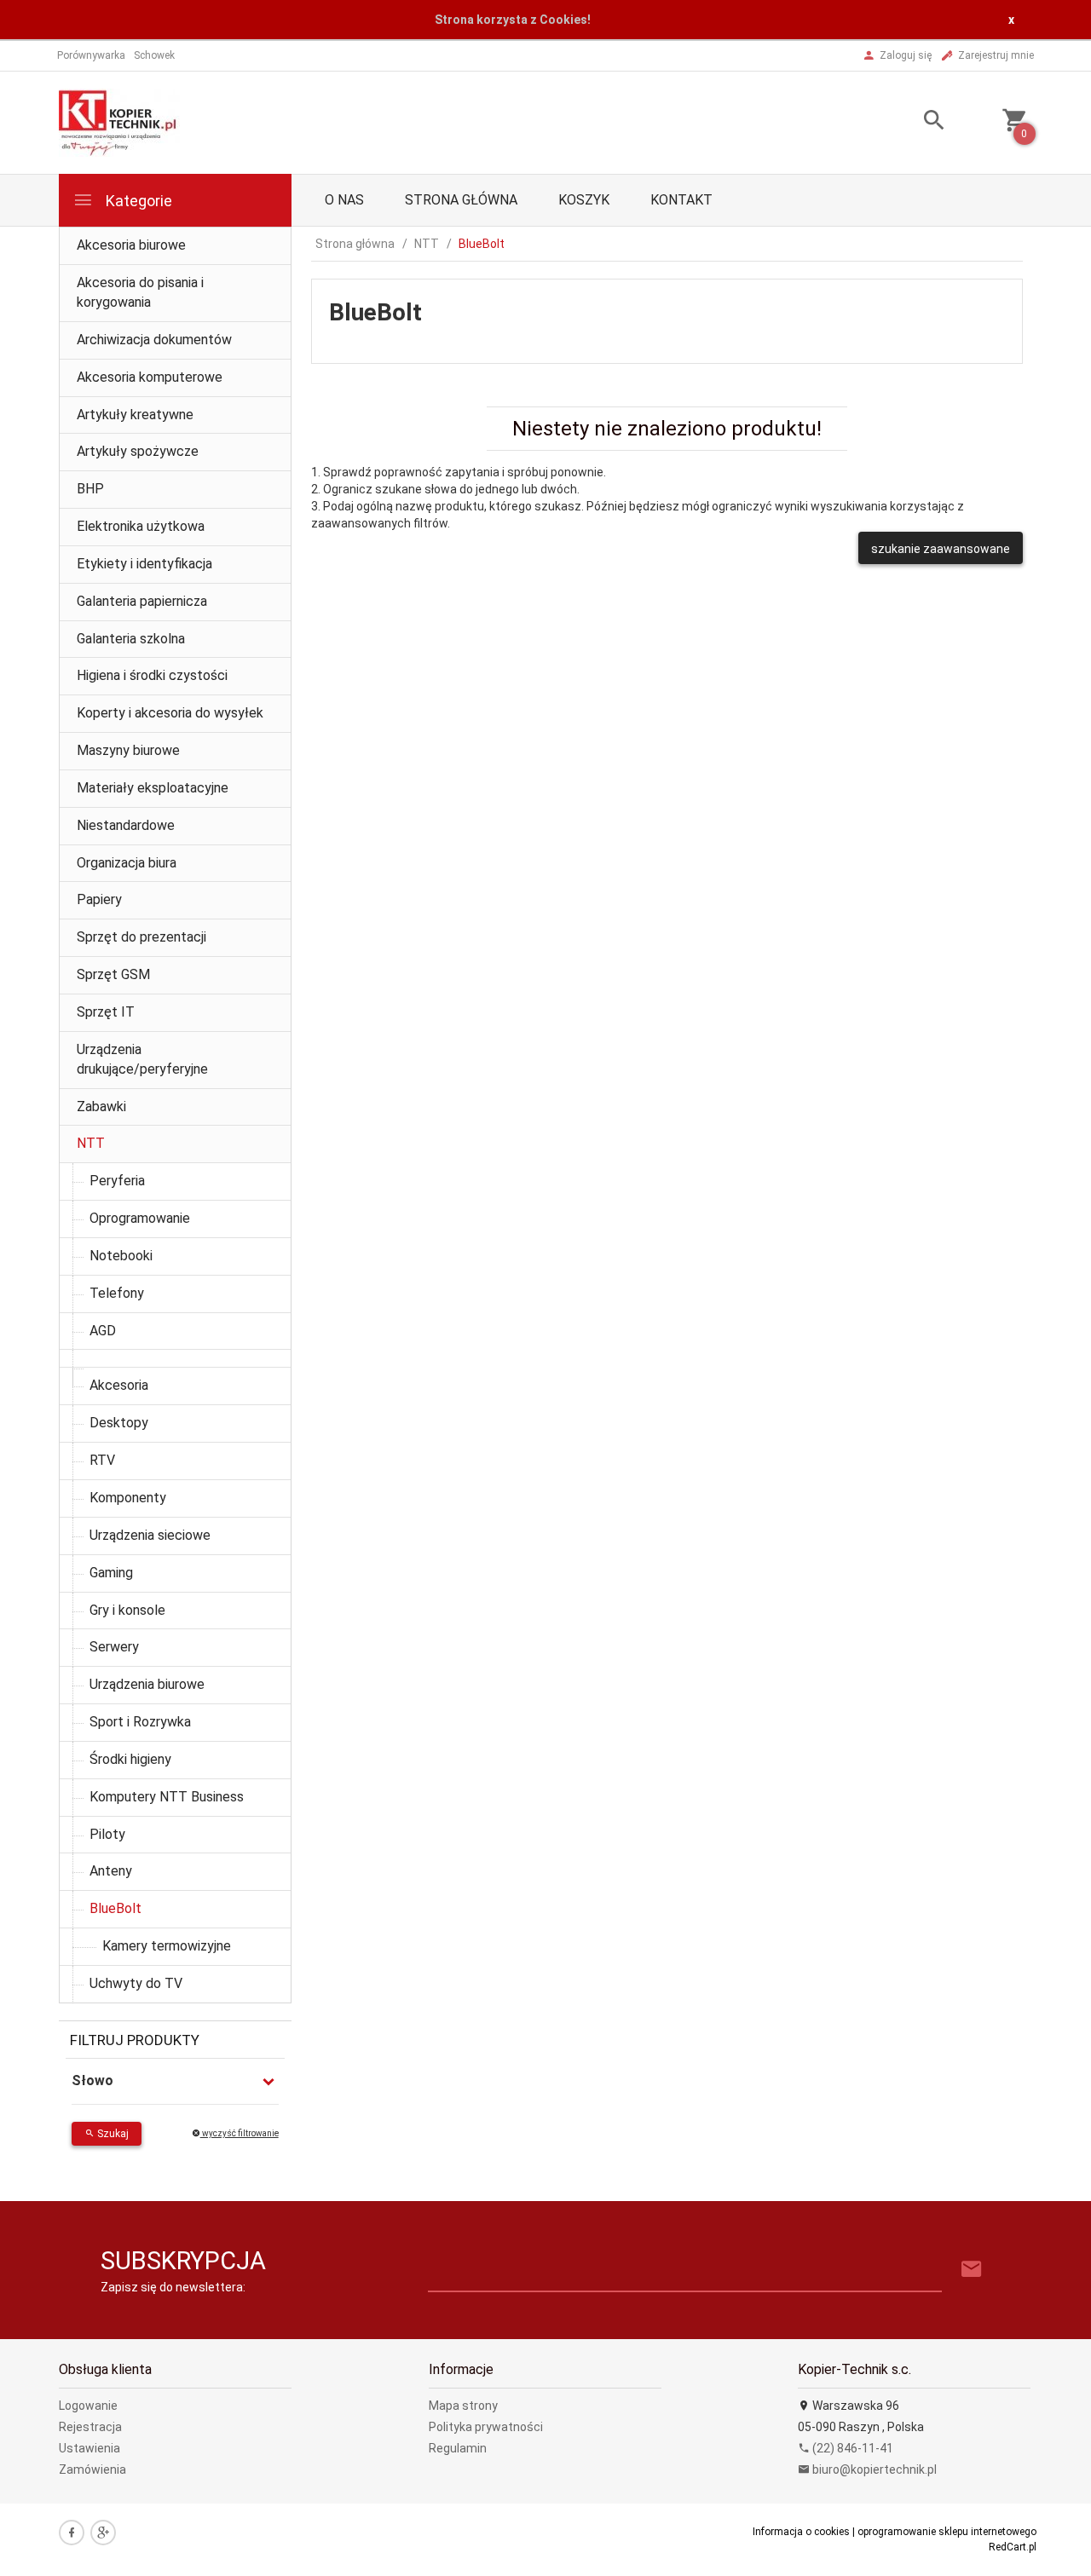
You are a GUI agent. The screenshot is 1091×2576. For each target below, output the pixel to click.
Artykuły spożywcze (138, 451)
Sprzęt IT (106, 1012)
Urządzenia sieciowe (150, 1535)
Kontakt (681, 200)
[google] (103, 2533)
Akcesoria (119, 1385)
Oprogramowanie (140, 1218)
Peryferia (117, 1181)
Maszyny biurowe (128, 750)
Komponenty (128, 1498)
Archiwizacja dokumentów (154, 340)
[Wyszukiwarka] (913, 122)
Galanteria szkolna (131, 639)
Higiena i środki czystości (152, 675)
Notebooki (121, 1256)
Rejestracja (90, 2427)
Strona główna (461, 200)
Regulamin (458, 2448)
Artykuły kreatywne (135, 415)
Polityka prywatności (486, 2427)
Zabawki (101, 1106)
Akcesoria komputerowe (150, 377)
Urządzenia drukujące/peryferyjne (142, 1059)
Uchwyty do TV (136, 1983)
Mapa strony (463, 2406)
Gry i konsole (127, 1610)
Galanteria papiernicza (142, 601)
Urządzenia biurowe (147, 1684)
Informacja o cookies (801, 2532)
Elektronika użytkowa (141, 526)
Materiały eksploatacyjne (153, 788)
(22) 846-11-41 (851, 2448)
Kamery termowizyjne (167, 1946)
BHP (90, 489)
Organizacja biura (127, 863)
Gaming (111, 1573)
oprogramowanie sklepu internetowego (947, 2532)
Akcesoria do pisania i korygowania (140, 292)
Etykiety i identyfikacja (144, 564)
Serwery (114, 1647)
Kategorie (137, 201)
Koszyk (584, 200)
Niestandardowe (126, 825)
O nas (344, 200)
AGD (103, 1331)
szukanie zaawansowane (941, 549)
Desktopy (119, 1423)
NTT (91, 1143)
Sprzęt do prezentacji (141, 937)
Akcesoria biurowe (131, 245)
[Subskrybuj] (972, 2270)
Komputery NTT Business (167, 1797)
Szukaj (112, 2134)
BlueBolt (115, 1908)
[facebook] (72, 2533)
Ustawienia (89, 2448)
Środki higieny (130, 1759)
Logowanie (88, 2406)
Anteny (111, 1871)
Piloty (107, 1834)
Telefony (117, 1293)
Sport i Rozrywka (140, 1722)
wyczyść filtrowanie (240, 2133)
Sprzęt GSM (113, 974)
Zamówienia (92, 2469)
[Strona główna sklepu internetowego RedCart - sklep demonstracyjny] (119, 121)
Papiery (99, 899)
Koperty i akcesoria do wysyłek (170, 713)
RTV (102, 1460)
